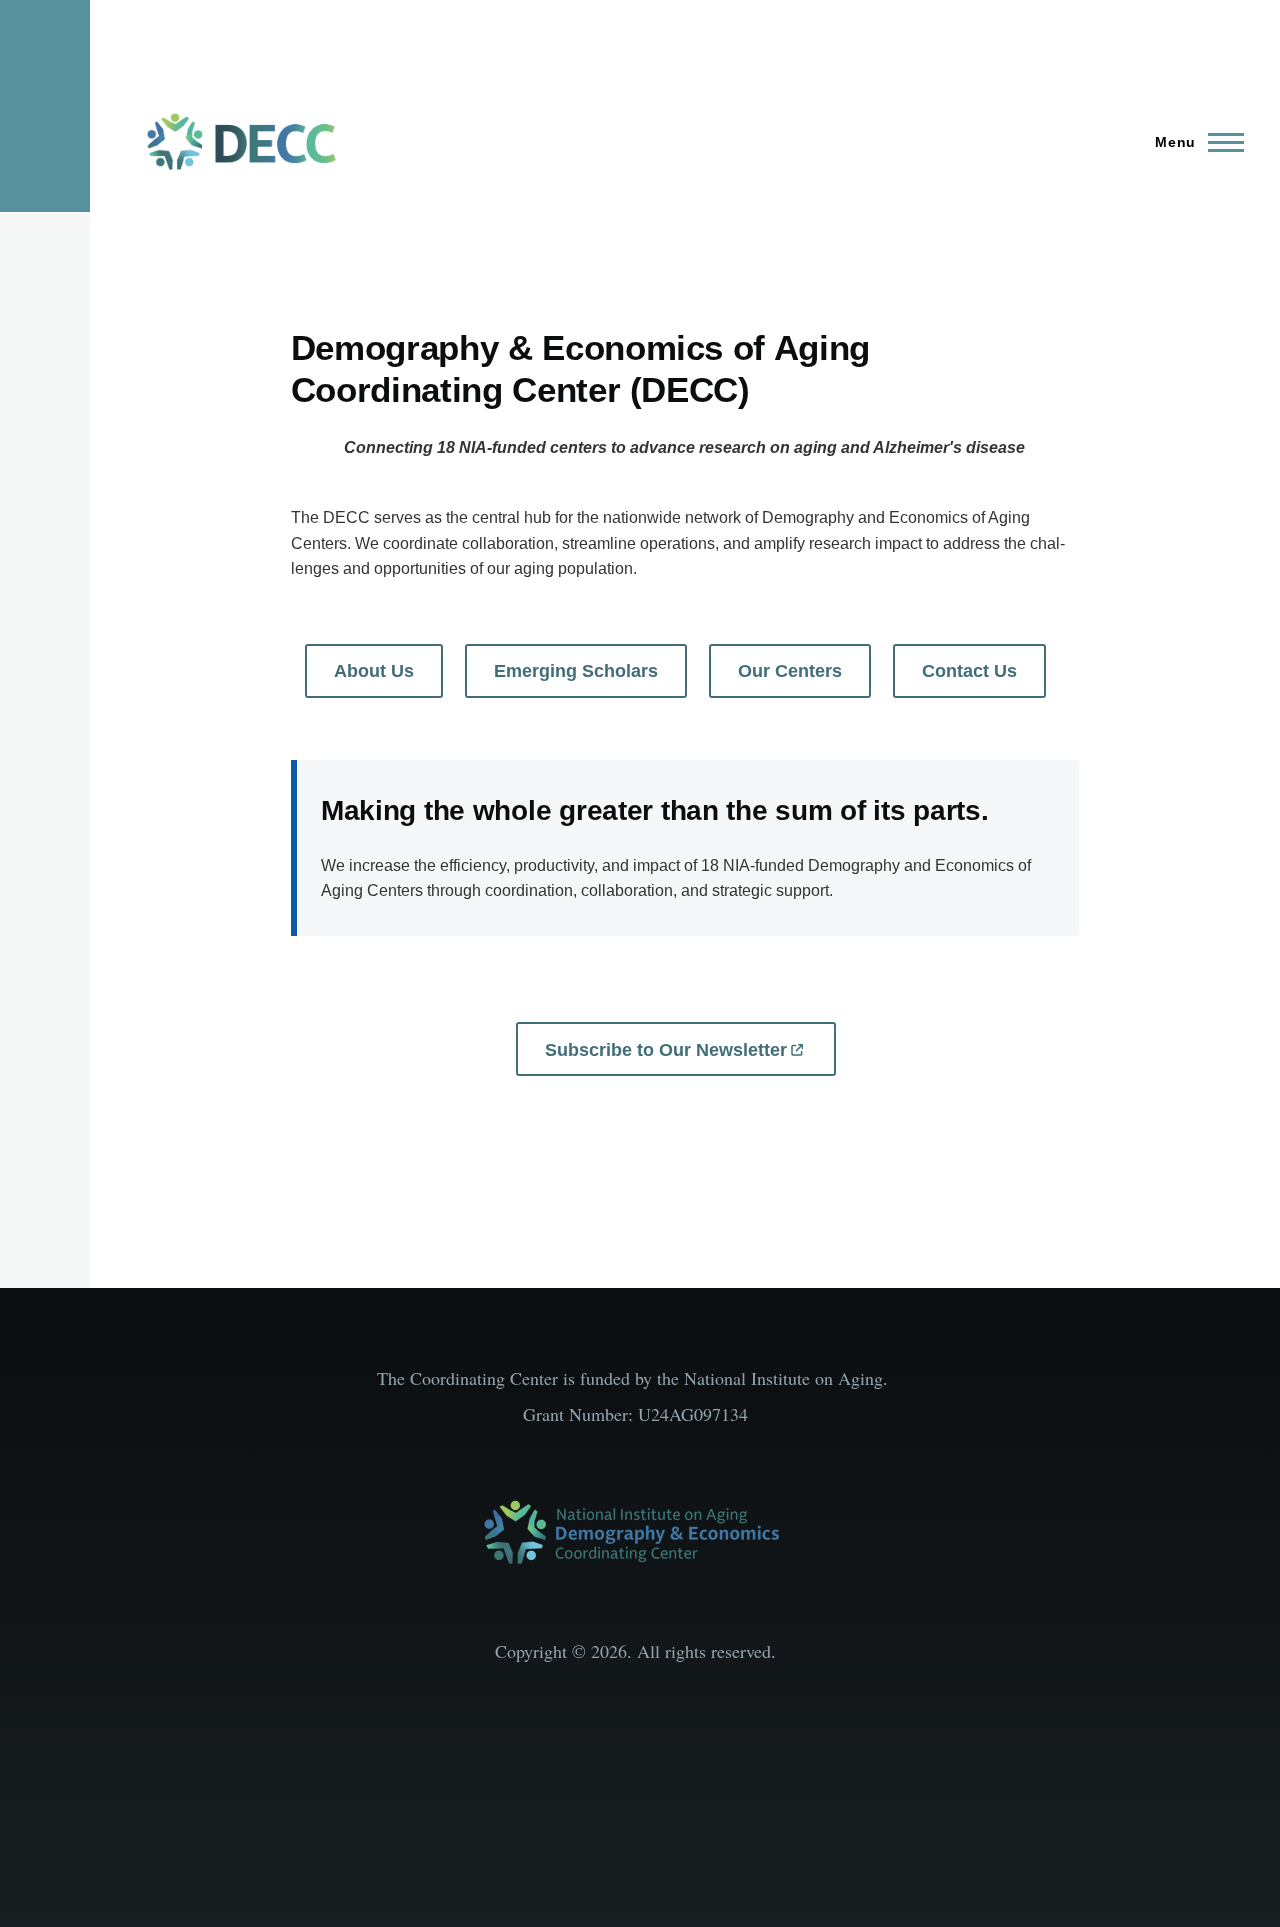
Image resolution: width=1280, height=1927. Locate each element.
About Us (374, 671)
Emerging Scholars (576, 671)
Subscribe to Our (666, 1050)
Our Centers (790, 671)
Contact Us (969, 671)
